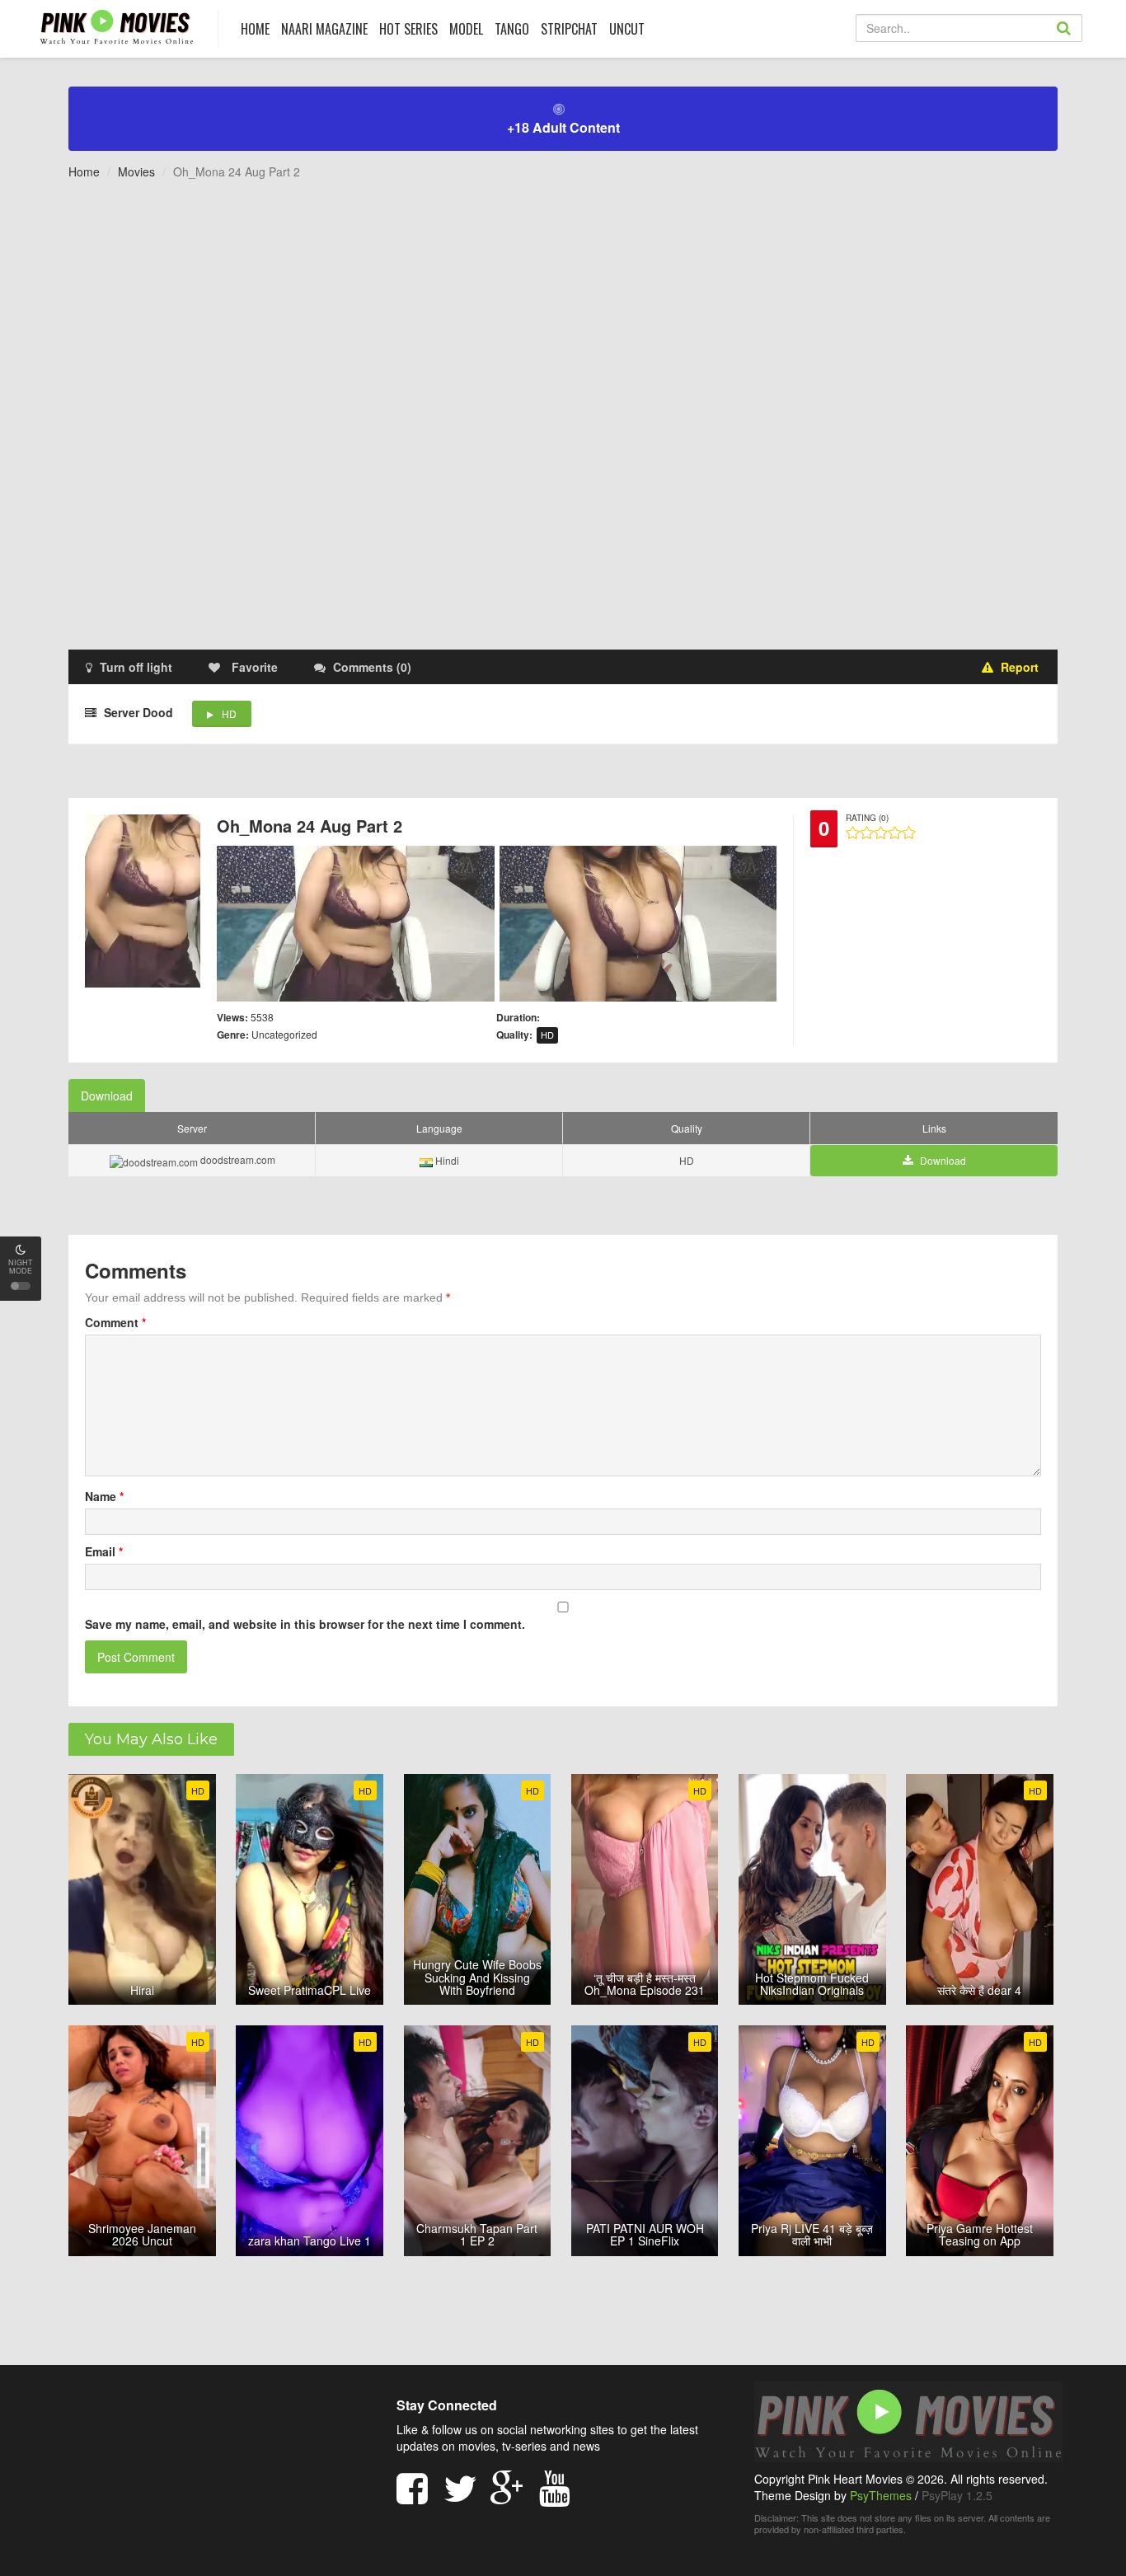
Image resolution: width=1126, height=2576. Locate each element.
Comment (115, 1322)
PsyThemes (881, 2495)
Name (104, 1496)
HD (229, 713)
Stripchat (569, 29)
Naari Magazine (324, 29)
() (372, 667)
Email (104, 1551)
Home (84, 171)
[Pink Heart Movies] (117, 26)
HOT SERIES (408, 29)
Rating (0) (867, 818)
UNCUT (627, 29)
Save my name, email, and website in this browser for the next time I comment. (305, 1624)
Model (466, 29)
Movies (136, 171)
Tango (512, 29)
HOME (255, 29)
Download (107, 1096)
